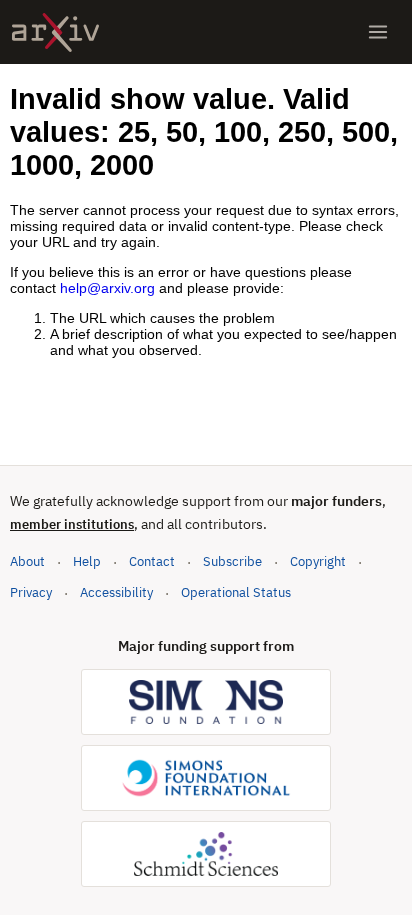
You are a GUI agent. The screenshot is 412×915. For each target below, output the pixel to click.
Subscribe (232, 561)
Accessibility (116, 592)
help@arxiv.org (107, 288)
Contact (152, 561)
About (27, 561)
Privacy (31, 592)
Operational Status (236, 592)
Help (87, 561)
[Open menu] (378, 32)
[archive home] (55, 32)
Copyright (318, 561)
